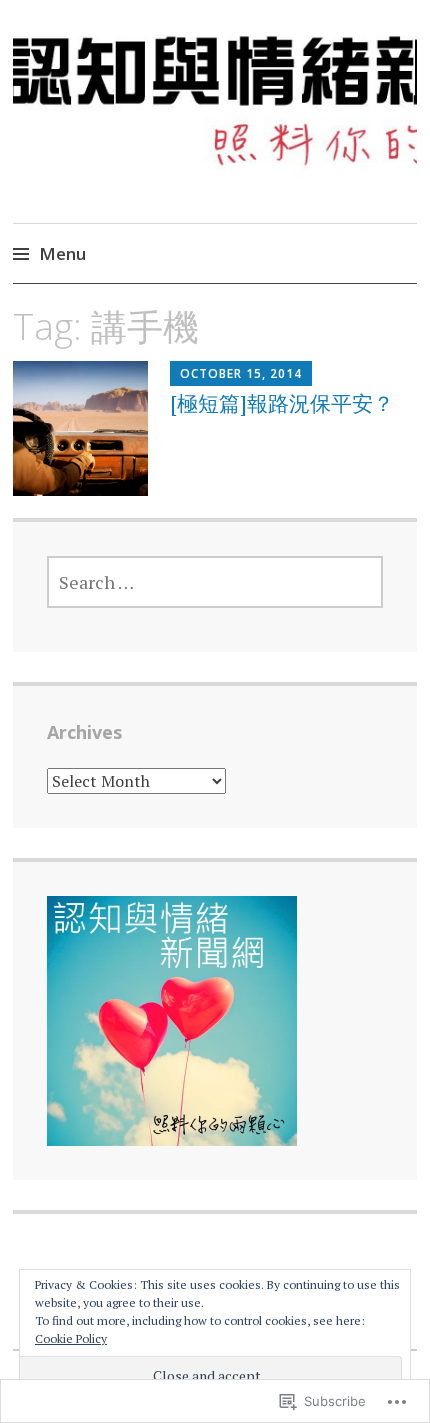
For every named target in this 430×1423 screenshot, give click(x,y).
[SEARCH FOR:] (215, 582)
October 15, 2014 (241, 373)
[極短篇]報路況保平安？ (282, 403)
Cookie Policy (71, 1338)
